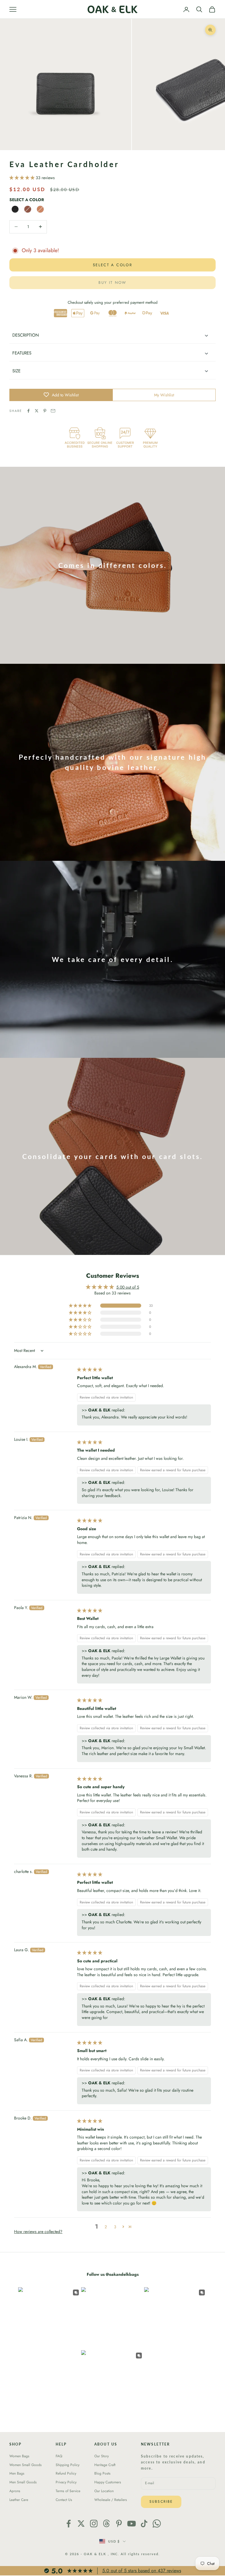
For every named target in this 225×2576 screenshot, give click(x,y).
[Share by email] (53, 411)
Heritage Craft (105, 2465)
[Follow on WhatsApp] (157, 2524)
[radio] (15, 209)
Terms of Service (68, 2491)
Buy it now (112, 282)
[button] (23, 178)
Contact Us (64, 2500)
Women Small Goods (25, 2465)
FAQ (59, 2456)
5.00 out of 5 (128, 1287)
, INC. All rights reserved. (134, 2554)
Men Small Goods (23, 2482)
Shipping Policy (68, 2465)
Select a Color (27, 200)
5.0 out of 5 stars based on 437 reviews (142, 2571)
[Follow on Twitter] (81, 2524)
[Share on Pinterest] (45, 411)
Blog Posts (102, 2473)
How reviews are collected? (38, 2231)
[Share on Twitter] (37, 411)
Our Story (102, 2456)
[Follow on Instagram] (94, 2524)
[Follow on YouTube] (132, 2524)
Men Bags (17, 2473)
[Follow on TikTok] (144, 2524)
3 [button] (115, 2227)
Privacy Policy (66, 2482)
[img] (90, 1370)
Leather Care (19, 2500)
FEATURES (22, 353)
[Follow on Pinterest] (119, 2524)
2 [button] (106, 2227)
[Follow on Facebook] (69, 2524)
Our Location (104, 2491)
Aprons (15, 2491)
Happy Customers (108, 2482)
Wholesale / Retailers (111, 2500)
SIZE (16, 371)
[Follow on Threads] (106, 2524)
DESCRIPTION (26, 335)
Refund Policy (66, 2473)
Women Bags (19, 2456)
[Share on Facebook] (28, 411)
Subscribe (161, 2502)
